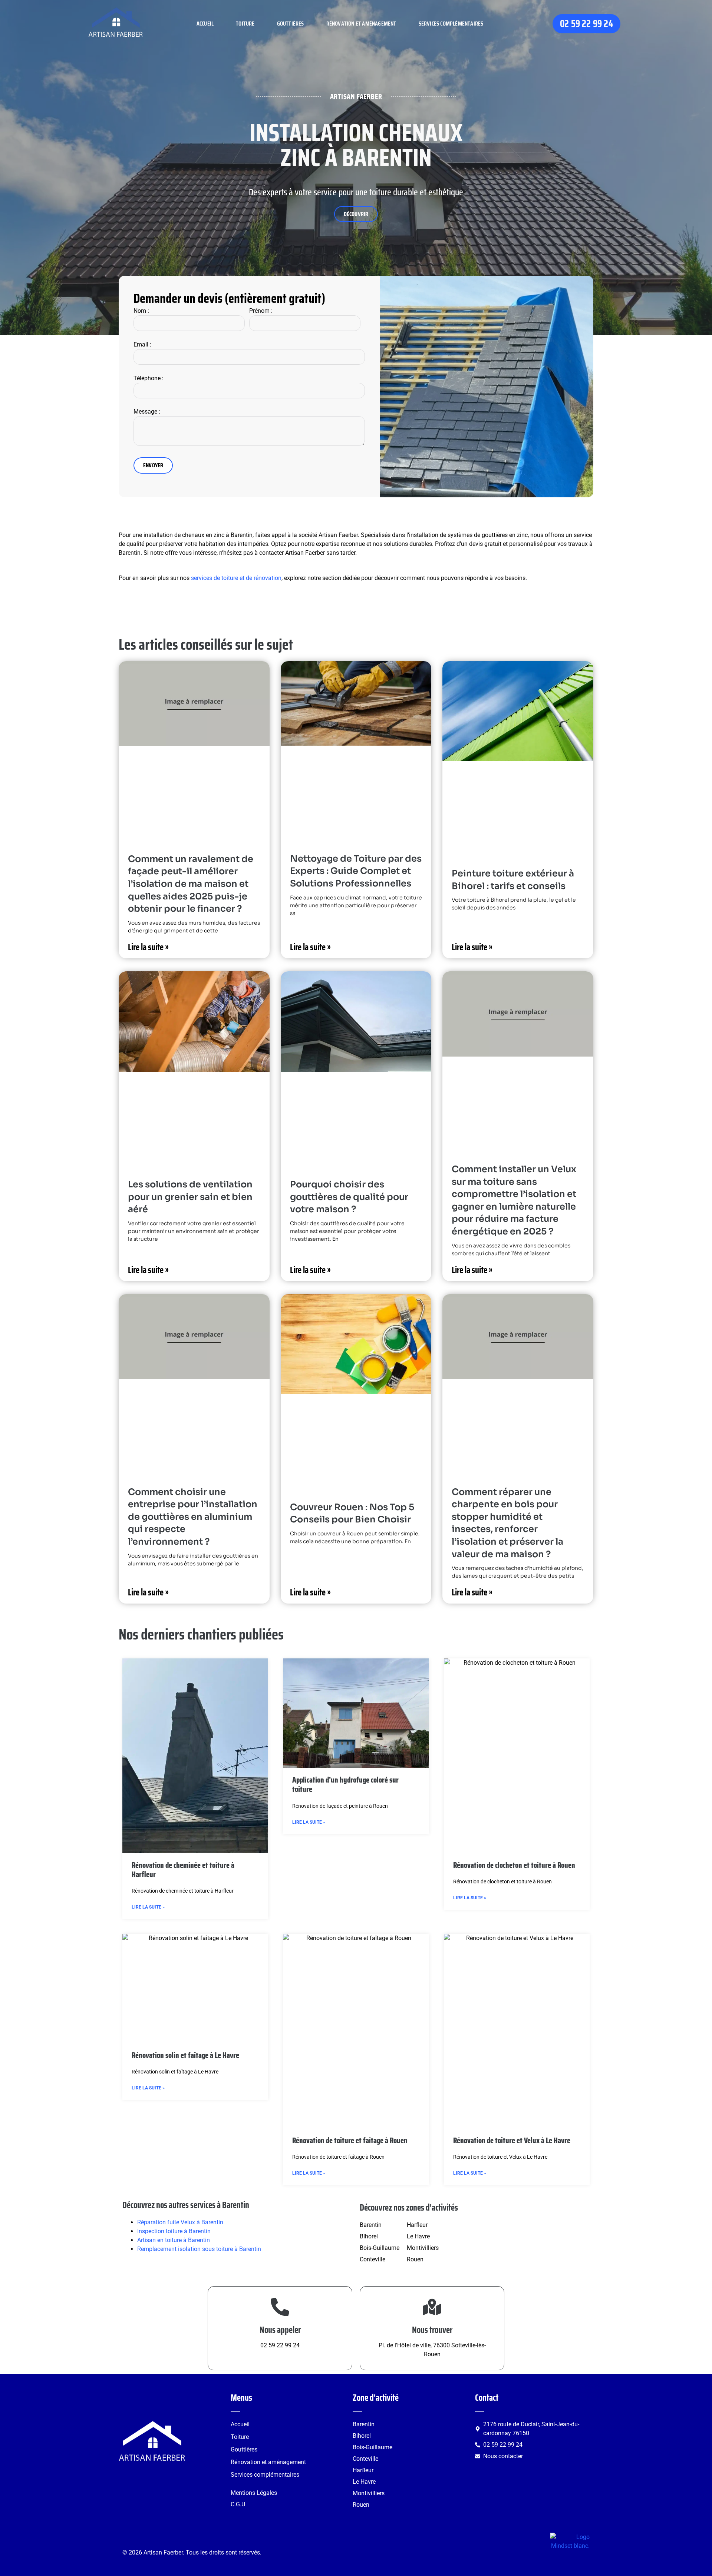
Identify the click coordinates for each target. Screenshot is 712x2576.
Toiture (245, 24)
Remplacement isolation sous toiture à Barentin (199, 2249)
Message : (147, 412)
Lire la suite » (148, 947)
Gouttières (291, 24)
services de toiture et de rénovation (236, 578)
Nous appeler (280, 2330)
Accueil (205, 24)
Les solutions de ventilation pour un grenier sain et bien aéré (190, 1197)
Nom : (141, 311)
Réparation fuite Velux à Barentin (180, 2222)
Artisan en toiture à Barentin (174, 2240)
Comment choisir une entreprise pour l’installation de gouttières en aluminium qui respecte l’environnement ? (193, 1517)
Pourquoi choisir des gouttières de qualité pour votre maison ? (349, 1197)
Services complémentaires (451, 24)
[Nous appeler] (280, 2307)
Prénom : (261, 311)
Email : (142, 344)
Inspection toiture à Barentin (174, 2231)
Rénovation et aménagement (361, 24)
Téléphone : (149, 378)
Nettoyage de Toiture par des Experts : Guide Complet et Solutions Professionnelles (356, 871)
